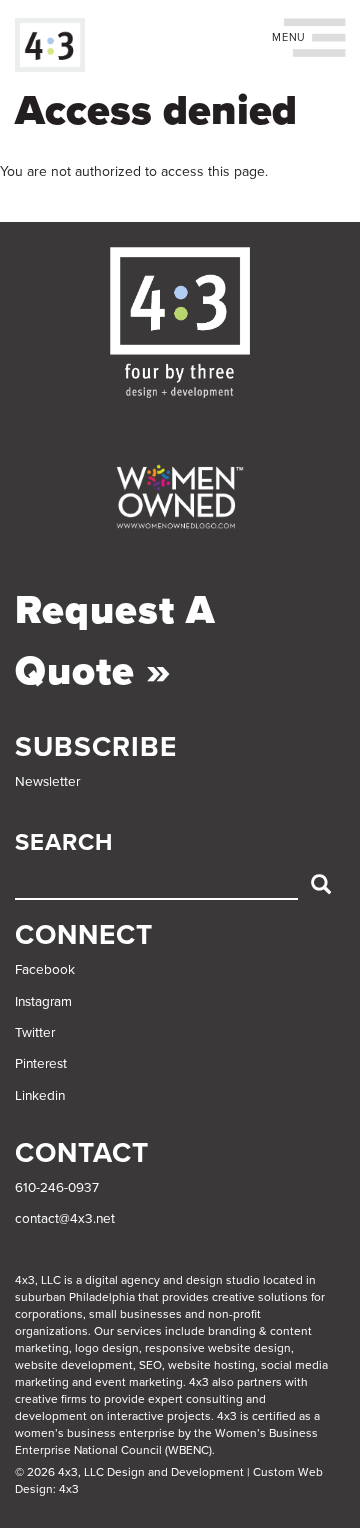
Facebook (45, 970)
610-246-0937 (57, 1188)
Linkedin (40, 1096)
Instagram (43, 1002)
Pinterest (41, 1064)
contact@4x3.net (65, 1219)
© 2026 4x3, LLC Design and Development (129, 1472)
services (139, 1331)
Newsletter (47, 782)
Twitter (35, 1033)
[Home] (50, 45)
